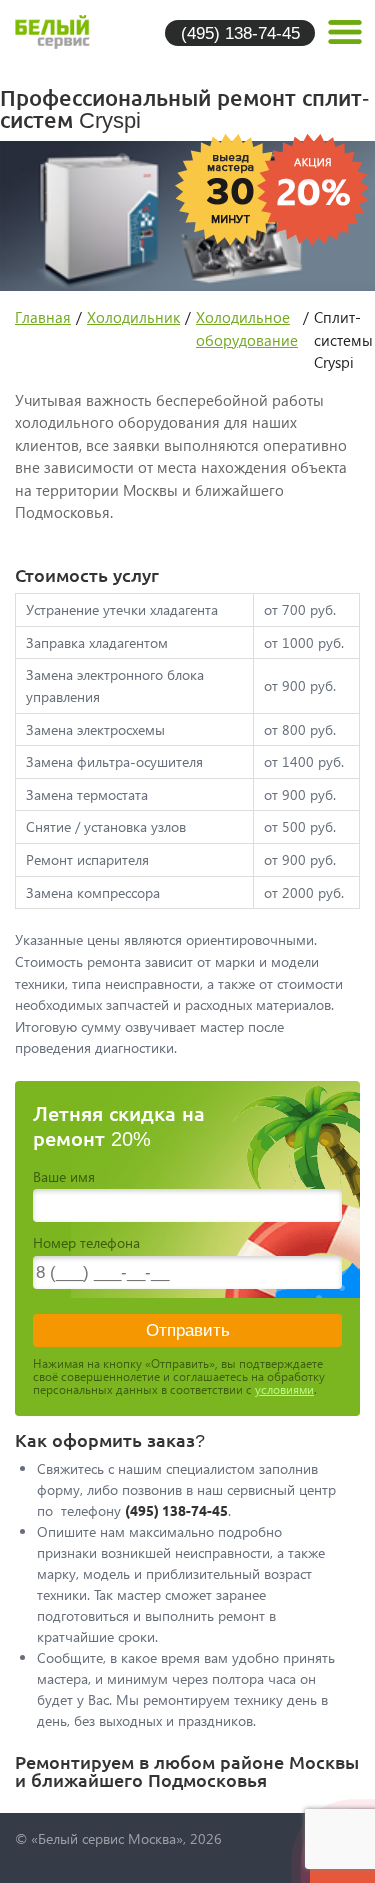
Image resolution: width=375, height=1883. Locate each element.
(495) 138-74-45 (240, 32)
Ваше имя (64, 1176)
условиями (284, 1389)
